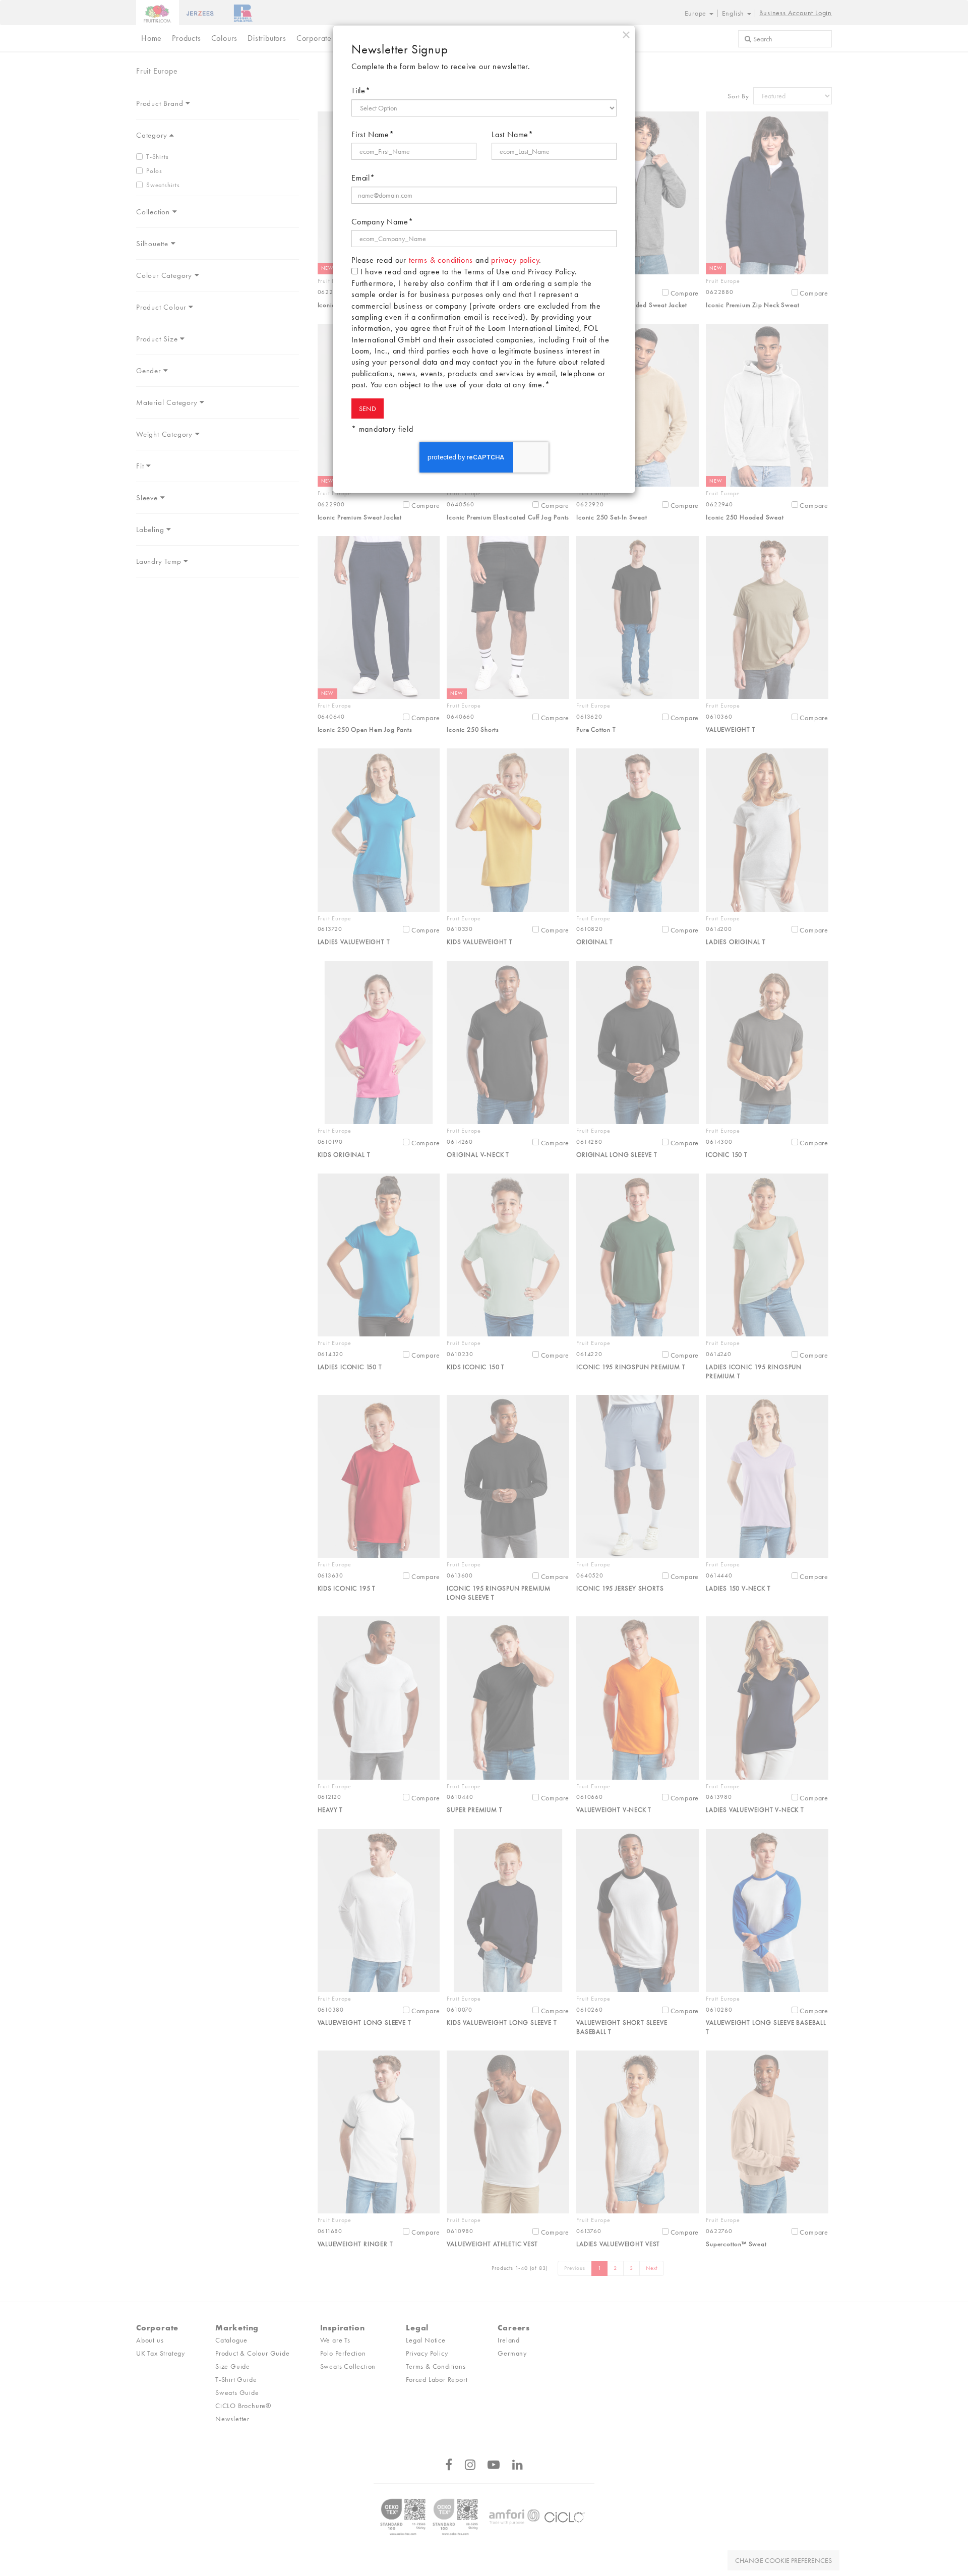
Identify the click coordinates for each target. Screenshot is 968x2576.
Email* (363, 178)
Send (368, 408)
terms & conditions (441, 260)
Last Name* (512, 134)
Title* (361, 91)
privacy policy (515, 260)
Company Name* (382, 222)
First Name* (373, 134)
